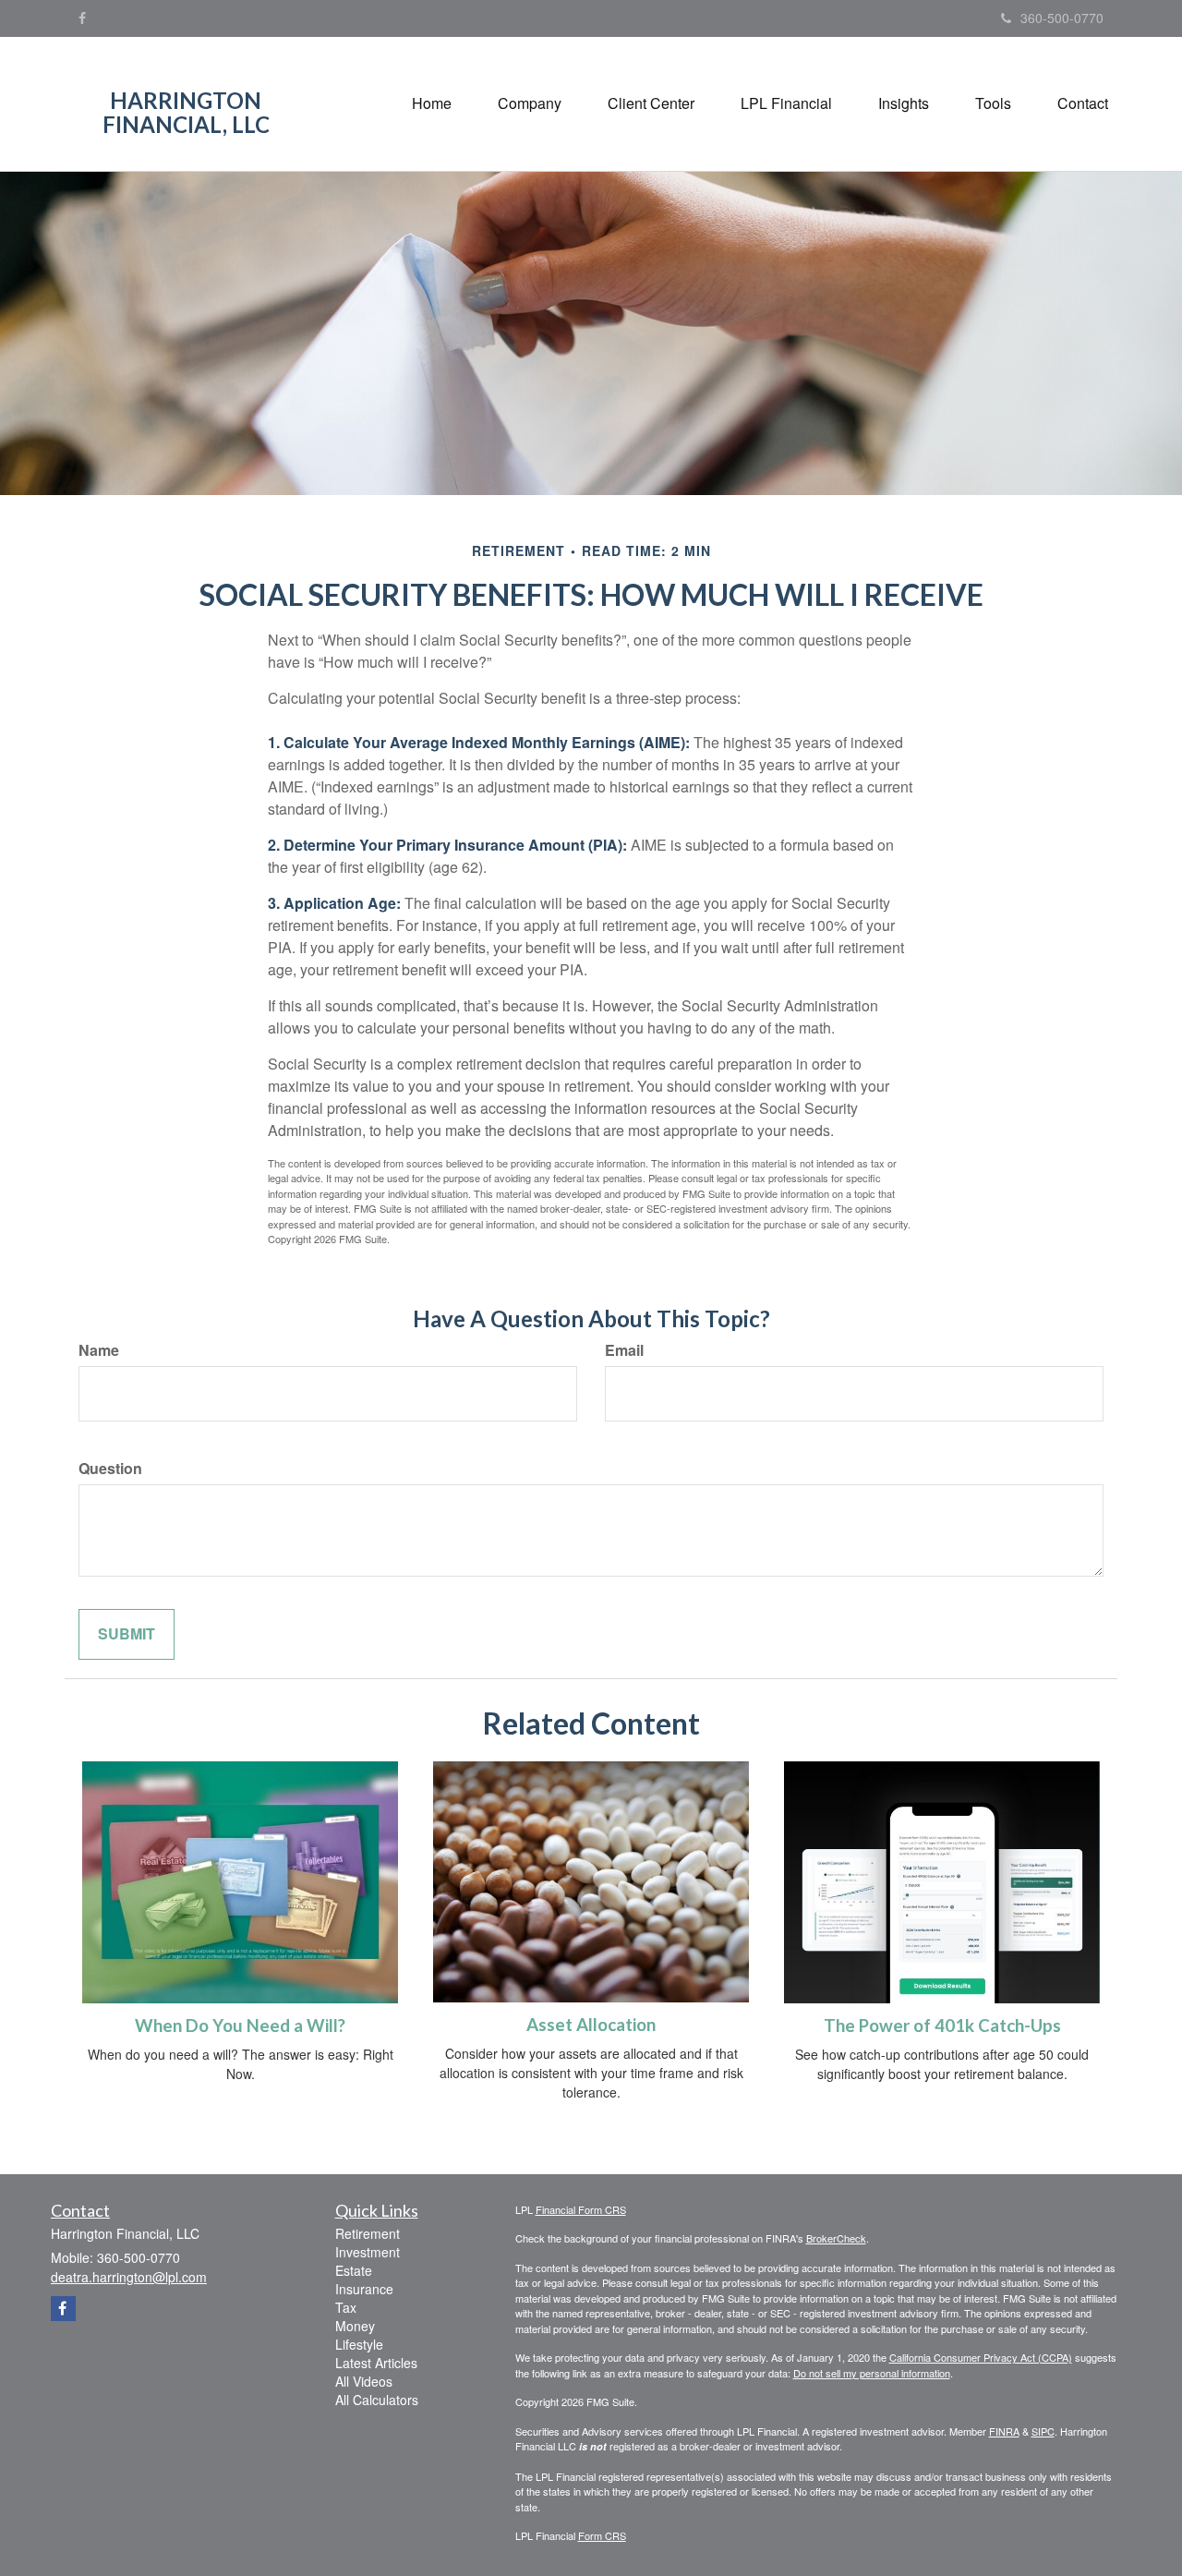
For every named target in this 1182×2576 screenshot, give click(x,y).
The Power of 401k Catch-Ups (942, 2026)
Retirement (368, 2233)
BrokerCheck (836, 2238)
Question (110, 1469)
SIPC (1043, 2431)
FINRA (1004, 2431)
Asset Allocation (591, 2025)
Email (624, 1350)
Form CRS (602, 2535)
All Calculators (377, 2400)
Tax (346, 2307)
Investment (368, 2252)
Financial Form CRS (581, 2209)
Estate (354, 2270)
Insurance (364, 2289)
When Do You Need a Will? (240, 2026)
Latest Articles (376, 2363)
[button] (530, 103)
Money (355, 2326)
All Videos (364, 2381)
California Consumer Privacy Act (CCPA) (981, 2357)
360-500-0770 (1062, 18)
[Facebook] (82, 18)
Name (99, 1350)
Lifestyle (359, 2344)
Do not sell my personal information (872, 2373)
